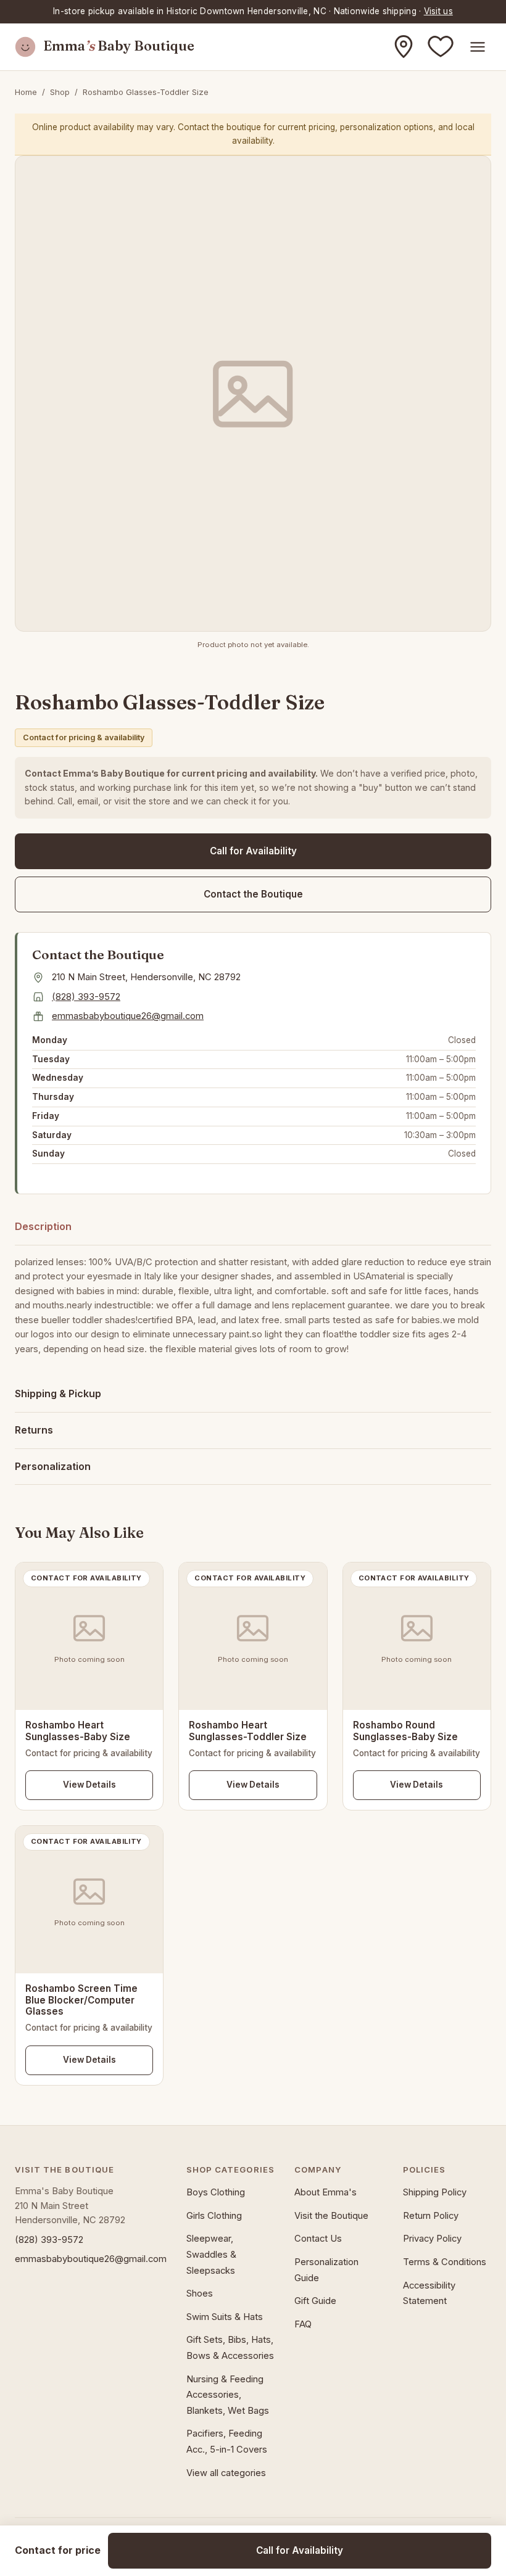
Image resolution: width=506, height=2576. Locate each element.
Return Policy (431, 2216)
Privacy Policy (432, 2239)
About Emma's (326, 2192)
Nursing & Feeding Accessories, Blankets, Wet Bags (228, 2395)
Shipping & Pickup (58, 1393)
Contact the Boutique (253, 894)
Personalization (53, 1466)
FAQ (303, 2324)
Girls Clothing (214, 2216)
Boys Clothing (216, 2192)
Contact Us (318, 2239)
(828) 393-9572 (86, 997)
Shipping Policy (435, 2192)
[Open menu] (478, 47)
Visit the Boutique (331, 2216)
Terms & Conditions (445, 2262)
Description (43, 1226)
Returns (34, 1430)
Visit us (438, 11)
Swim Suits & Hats (225, 2317)
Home (26, 92)
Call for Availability (253, 851)
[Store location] (404, 47)
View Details (89, 1785)
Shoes (200, 2293)
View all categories (226, 2473)
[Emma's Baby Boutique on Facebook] (441, 47)
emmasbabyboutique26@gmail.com (128, 1016)
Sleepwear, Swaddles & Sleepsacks (211, 2254)
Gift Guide (315, 2301)
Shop (60, 92)
